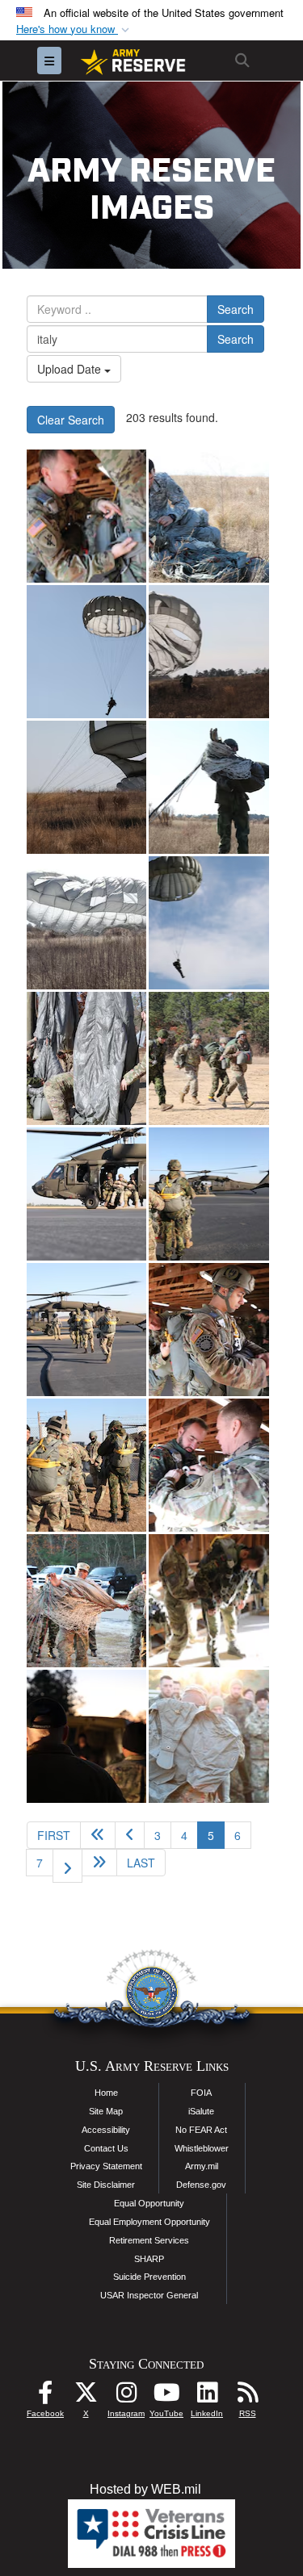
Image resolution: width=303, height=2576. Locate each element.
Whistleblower (202, 2148)
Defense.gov (201, 2185)
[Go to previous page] (130, 1835)
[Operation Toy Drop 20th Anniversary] (86, 516)
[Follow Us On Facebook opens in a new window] (45, 2396)
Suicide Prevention (149, 2277)
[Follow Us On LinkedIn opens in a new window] (207, 2396)
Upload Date (71, 369)
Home (106, 2093)
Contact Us (106, 2148)
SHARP (149, 2259)
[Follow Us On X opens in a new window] (86, 2396)
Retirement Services (149, 2240)
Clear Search (71, 420)
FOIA (201, 2093)
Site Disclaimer (106, 2185)
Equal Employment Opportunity (149, 2222)
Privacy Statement (106, 2166)
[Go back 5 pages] (98, 1835)
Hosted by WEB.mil (145, 2489)
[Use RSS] (247, 2396)
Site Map (106, 2111)
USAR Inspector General (149, 2295)
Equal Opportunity (149, 2203)
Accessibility (106, 2130)
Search (236, 309)
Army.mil (202, 2166)
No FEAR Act (201, 2130)
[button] (74, 29)
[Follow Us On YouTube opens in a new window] (166, 2396)
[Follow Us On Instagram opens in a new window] (126, 2396)
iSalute (201, 2111)
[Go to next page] (67, 1866)
